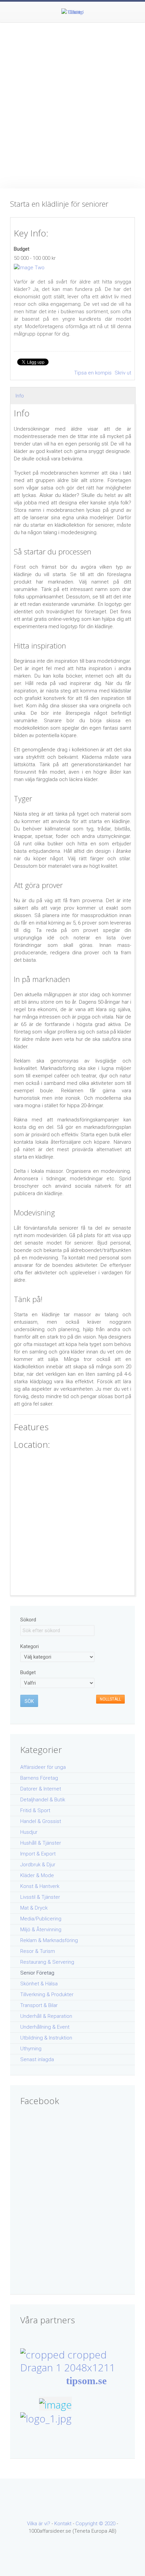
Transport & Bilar (39, 2005)
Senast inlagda (37, 2059)
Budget (22, 249)
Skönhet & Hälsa (39, 1984)
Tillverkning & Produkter (47, 1994)
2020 (110, 2524)
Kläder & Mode (37, 1875)
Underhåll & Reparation (46, 2016)
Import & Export (38, 1854)
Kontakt (63, 2524)
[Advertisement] (72, 99)
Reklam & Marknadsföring (49, 1940)
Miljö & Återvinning (41, 1930)
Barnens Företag (39, 1778)
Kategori (30, 1646)
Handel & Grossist (41, 1821)
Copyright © (90, 2524)
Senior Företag (37, 1973)
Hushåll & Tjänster (41, 1843)
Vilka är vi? (39, 2524)
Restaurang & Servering (47, 1962)
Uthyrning (31, 2049)
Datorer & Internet (41, 1789)
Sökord (28, 1620)
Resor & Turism (38, 1951)
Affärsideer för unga (43, 1767)
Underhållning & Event (45, 2027)
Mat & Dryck (34, 1908)
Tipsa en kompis (94, 373)
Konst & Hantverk (40, 1886)
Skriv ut (123, 373)
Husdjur (29, 1832)
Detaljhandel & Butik (43, 1800)
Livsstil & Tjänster (40, 1897)
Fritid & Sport (35, 1810)
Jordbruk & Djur (38, 1865)
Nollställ (110, 1699)
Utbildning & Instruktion (46, 2038)
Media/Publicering (41, 1919)
